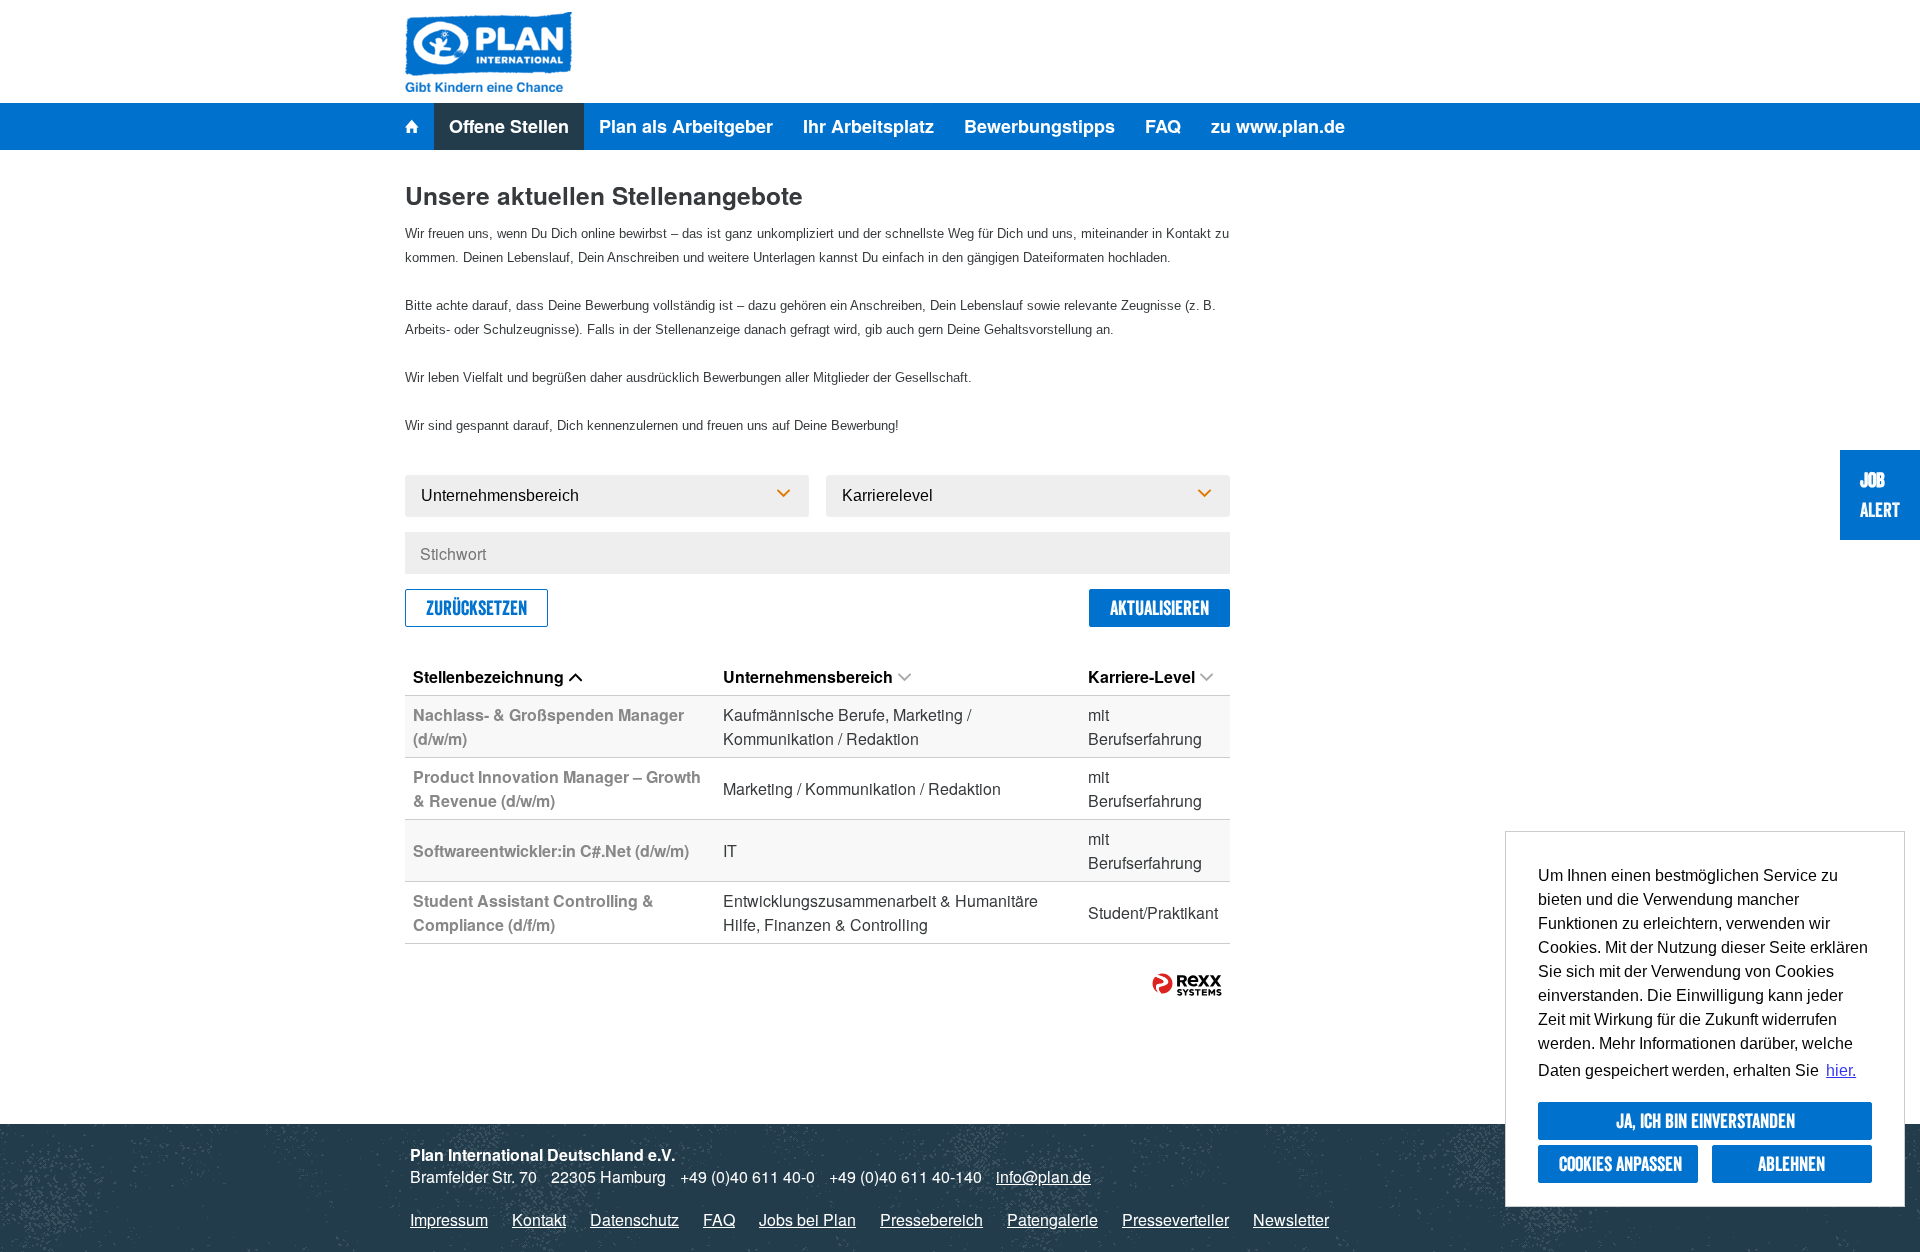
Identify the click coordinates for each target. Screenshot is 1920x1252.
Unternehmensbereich (808, 676)
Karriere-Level (1141, 676)
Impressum (449, 1219)
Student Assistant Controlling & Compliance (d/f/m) (533, 912)
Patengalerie (1052, 1219)
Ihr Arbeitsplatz (868, 126)
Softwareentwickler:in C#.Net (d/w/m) (551, 850)
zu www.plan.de (1278, 126)
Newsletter (1291, 1219)
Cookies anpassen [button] (1620, 1164)
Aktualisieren (1159, 608)
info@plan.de (1043, 1176)
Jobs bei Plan (807, 1219)
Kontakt (539, 1219)
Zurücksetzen (476, 608)
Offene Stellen (509, 126)
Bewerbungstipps (1039, 126)
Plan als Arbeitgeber (686, 126)
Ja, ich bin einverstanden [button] (1705, 1121)
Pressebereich (931, 1219)
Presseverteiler (1175, 1219)
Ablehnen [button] (1791, 1164)
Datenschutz (634, 1219)
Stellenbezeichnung (488, 676)
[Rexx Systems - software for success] (1187, 984)
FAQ (1163, 126)
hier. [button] (1841, 1070)
